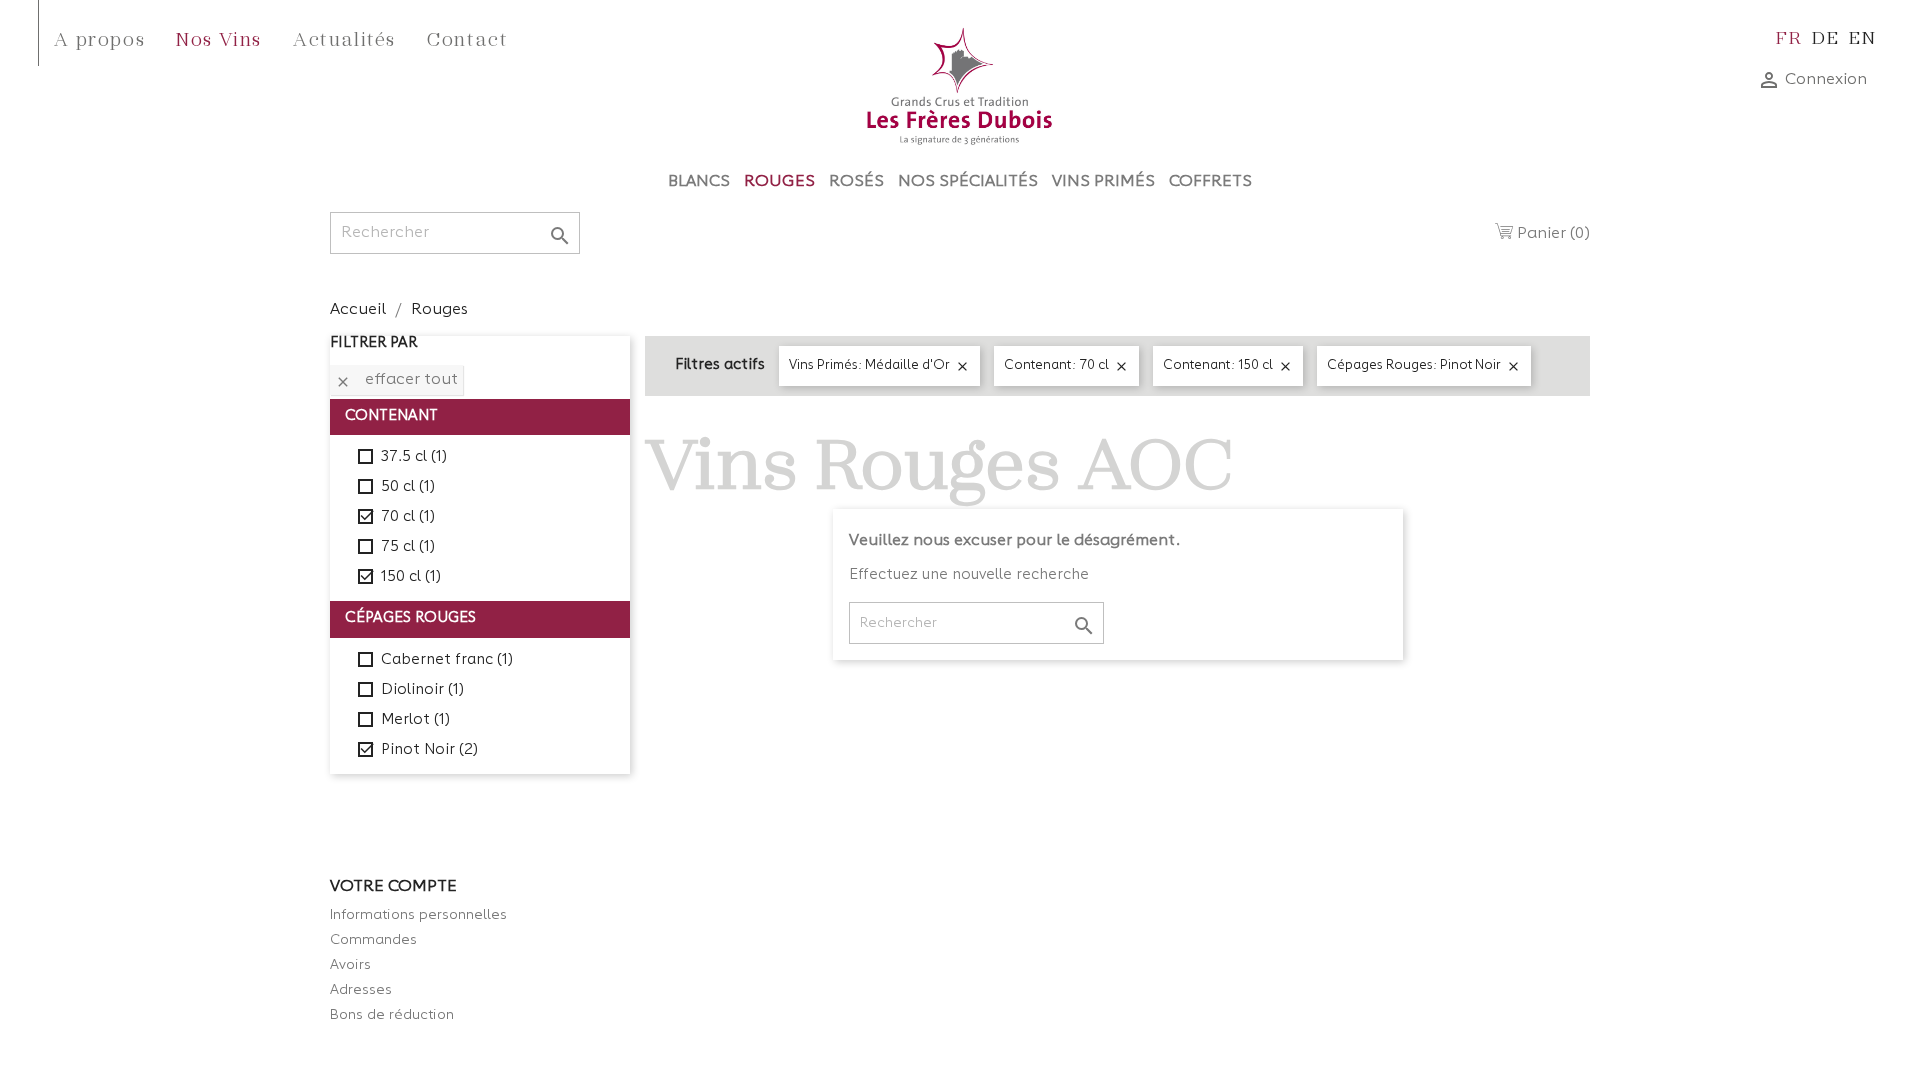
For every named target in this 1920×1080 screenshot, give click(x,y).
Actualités (344, 38)
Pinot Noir (429, 750)
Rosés (856, 182)
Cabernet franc (447, 660)
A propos (99, 38)
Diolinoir (422, 690)
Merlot (415, 720)
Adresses (361, 990)
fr (1789, 36)
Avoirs (350, 965)
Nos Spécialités (968, 182)
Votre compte (393, 887)
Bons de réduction (392, 1015)
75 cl (408, 547)
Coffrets (1210, 182)
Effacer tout (396, 381)
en (1862, 36)
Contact (467, 38)
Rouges (779, 182)
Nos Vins (219, 38)
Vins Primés (1103, 182)
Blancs (699, 182)
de (1825, 36)
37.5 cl (414, 457)
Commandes (373, 940)
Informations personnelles (418, 915)
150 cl (411, 577)
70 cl (408, 517)
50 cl (408, 487)
